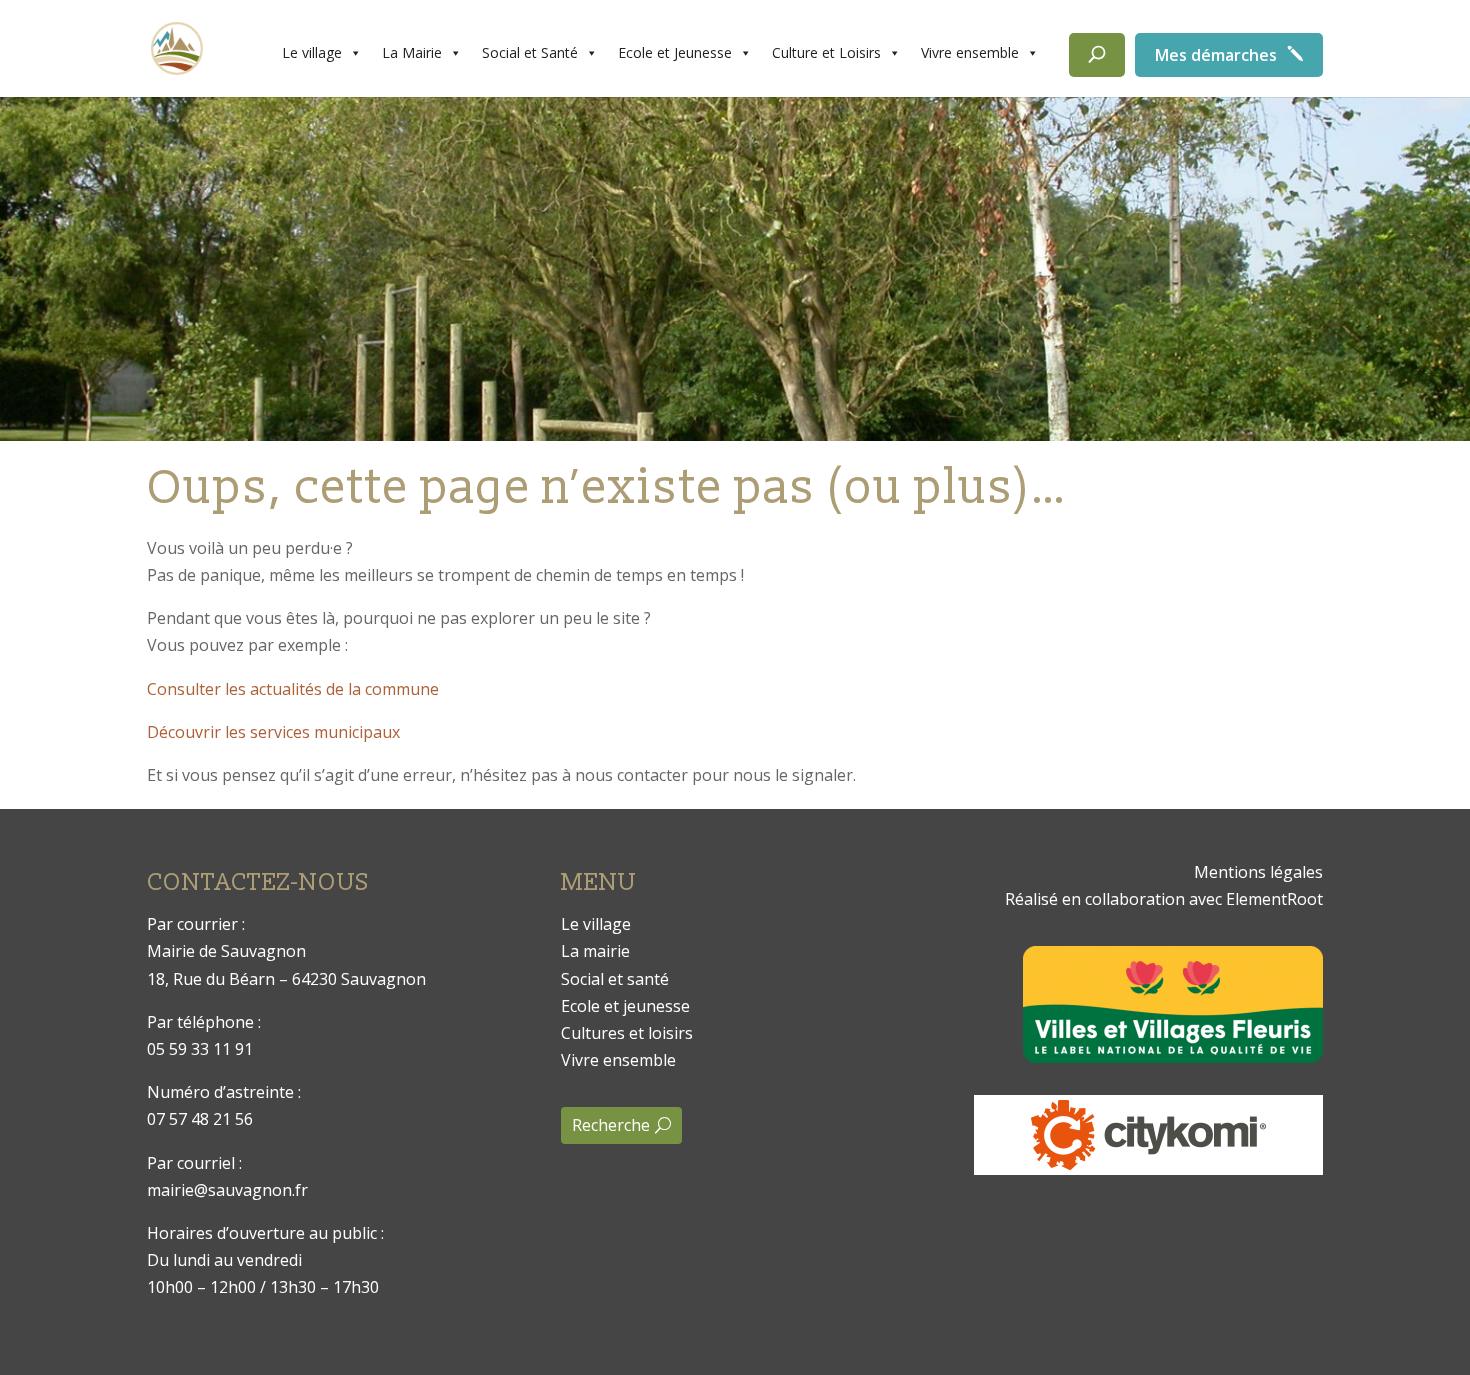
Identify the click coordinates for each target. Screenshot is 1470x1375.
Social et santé (615, 979)
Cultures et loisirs (627, 1033)
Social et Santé (530, 52)
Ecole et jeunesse (625, 1006)
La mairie (595, 951)
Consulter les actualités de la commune (293, 689)
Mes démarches (1216, 55)
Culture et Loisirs (826, 52)
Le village (312, 52)
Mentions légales (1258, 872)
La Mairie (412, 52)
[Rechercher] (1097, 55)
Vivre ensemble (970, 52)
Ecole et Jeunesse (675, 52)
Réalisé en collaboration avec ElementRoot (1164, 899)
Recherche (611, 1125)
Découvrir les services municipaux (273, 732)
